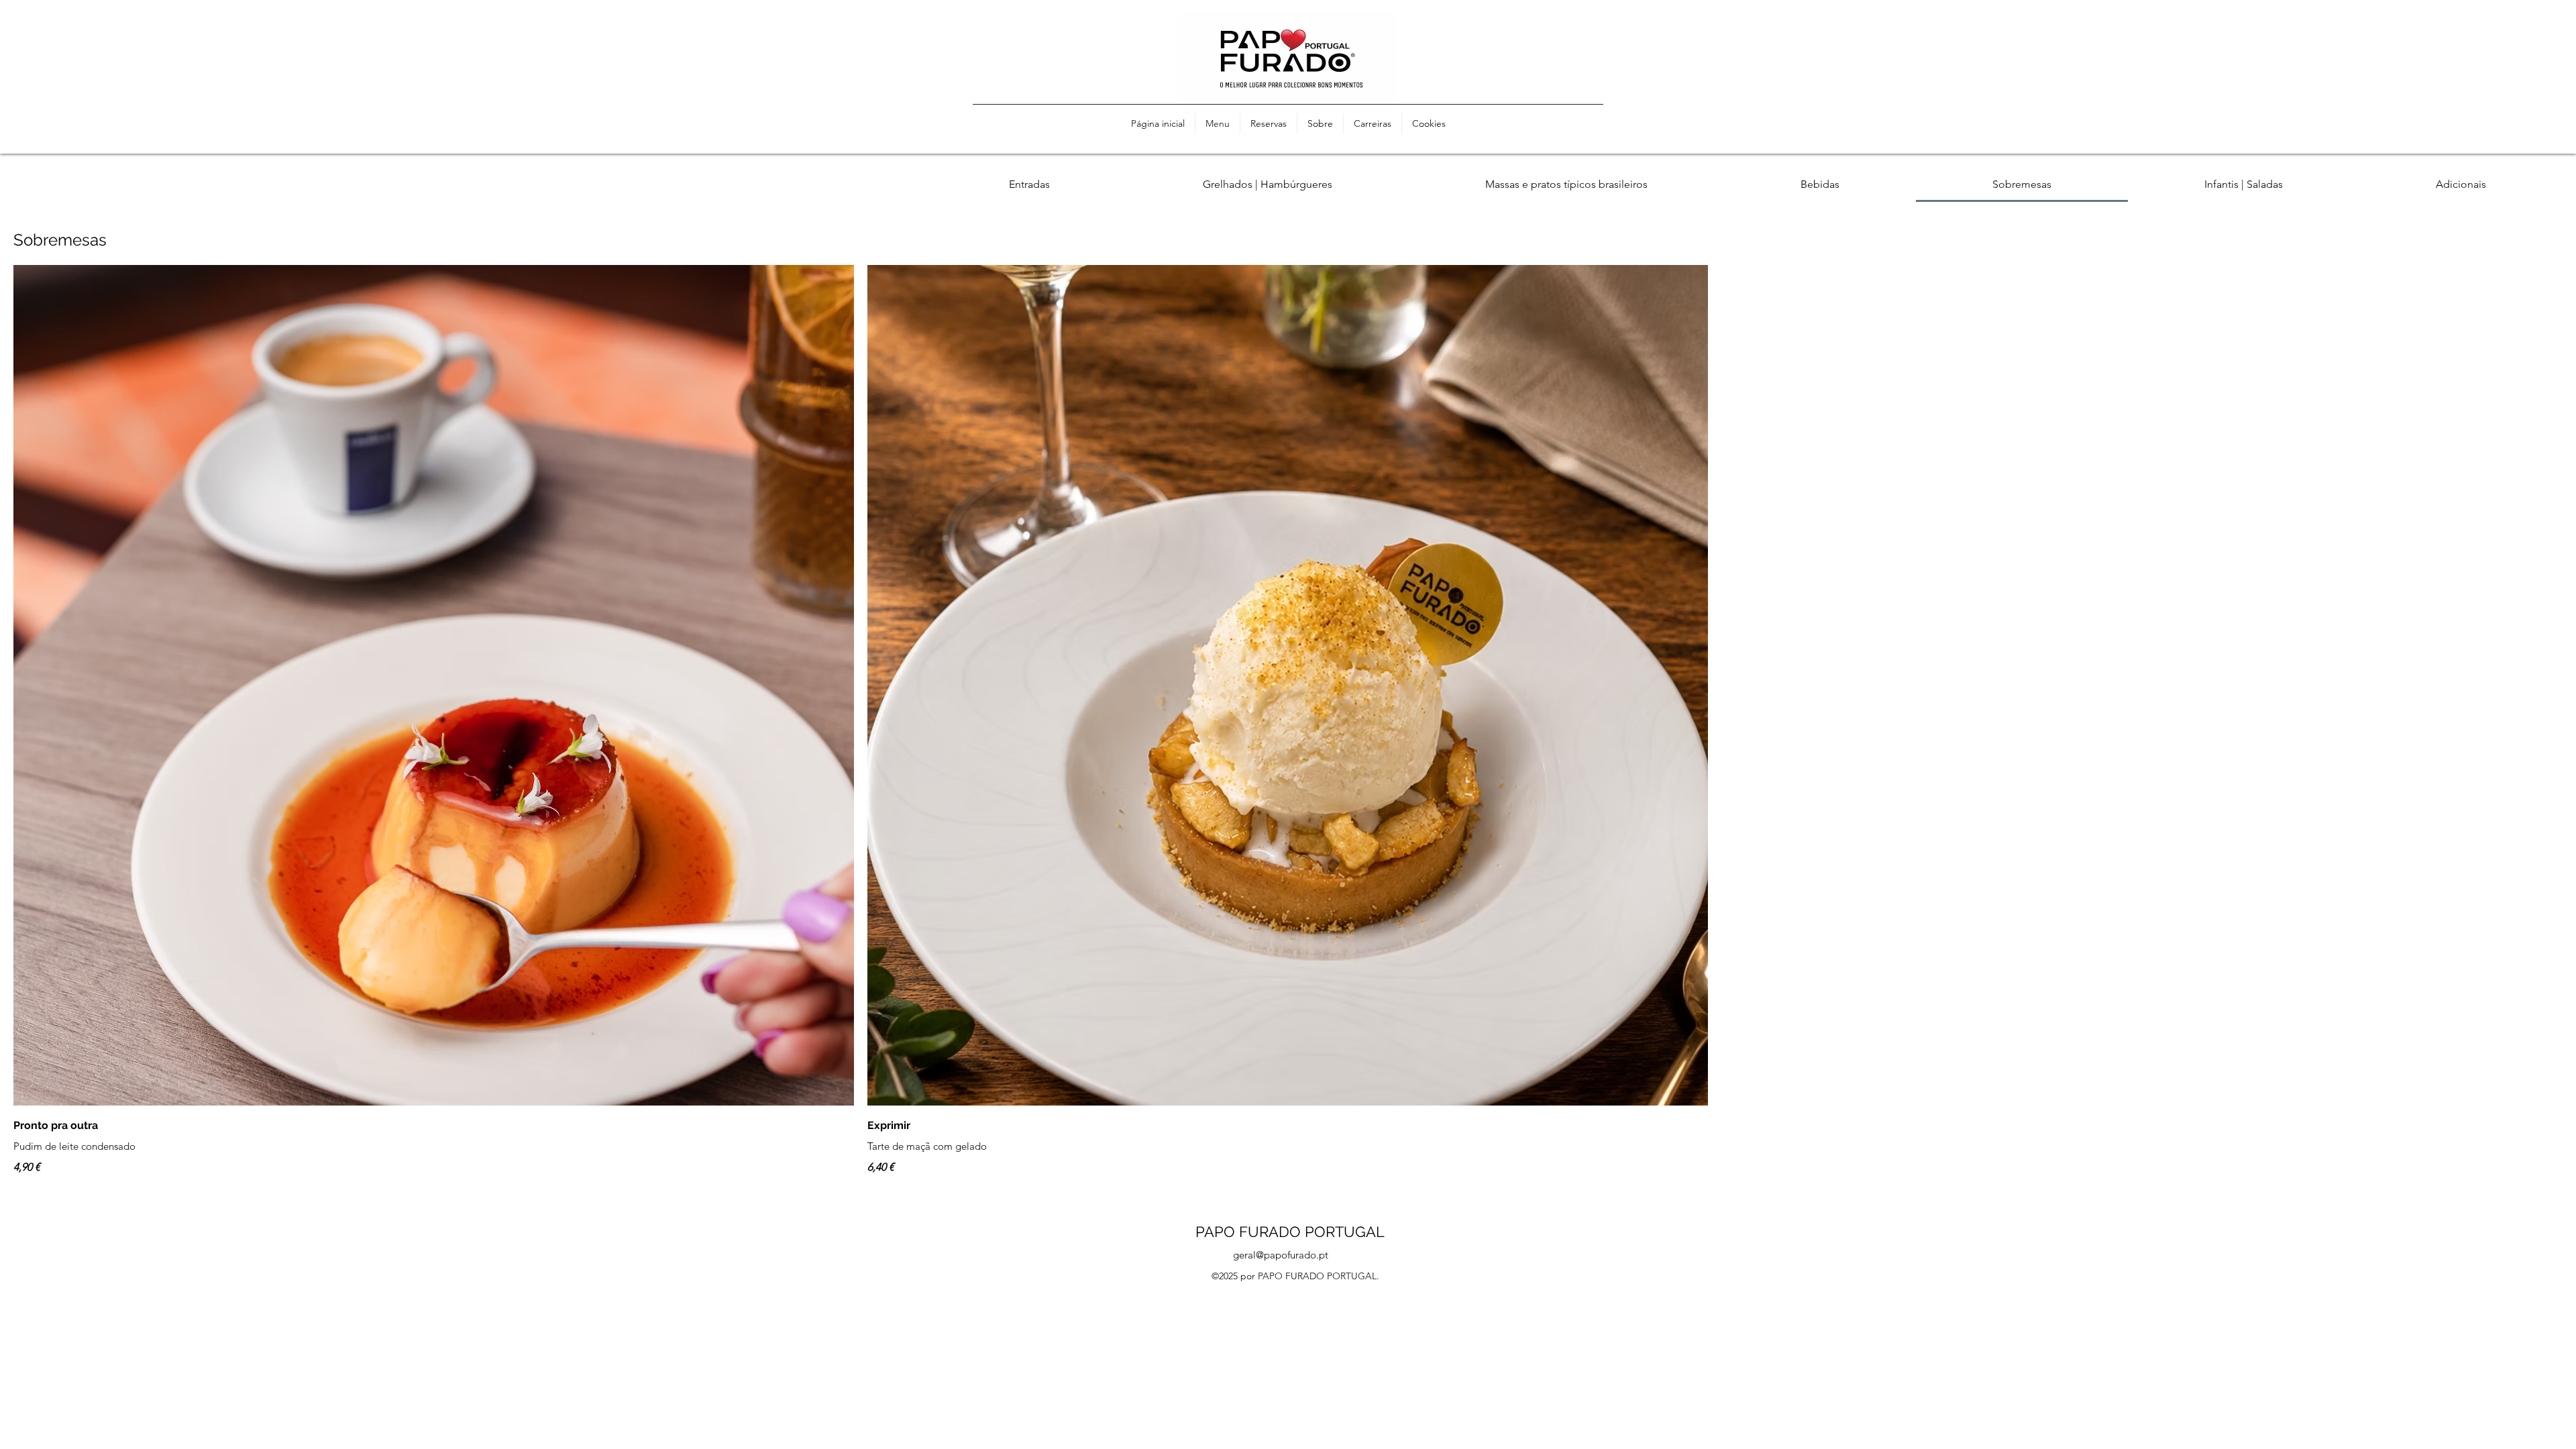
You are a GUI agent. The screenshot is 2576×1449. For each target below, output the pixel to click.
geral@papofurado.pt (1281, 1255)
